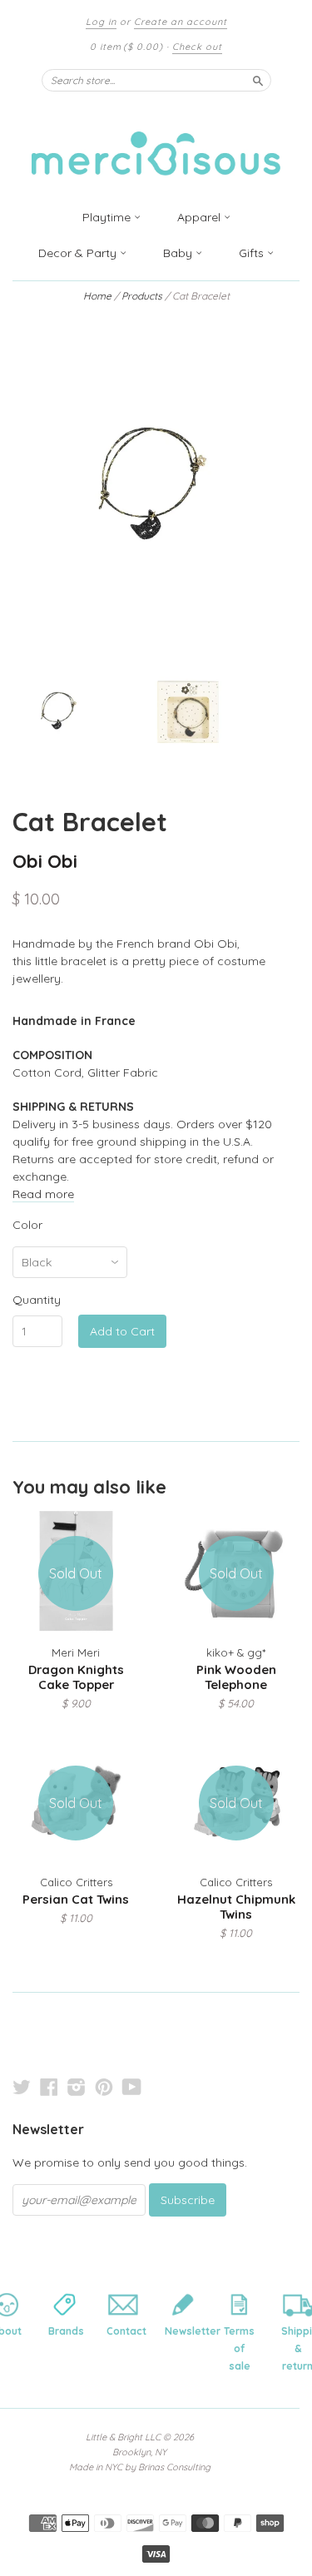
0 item (126, 47)
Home (97, 296)
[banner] (156, 144)
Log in (101, 22)
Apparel (201, 217)
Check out (197, 47)
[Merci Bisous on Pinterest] (104, 2087)
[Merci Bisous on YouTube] (132, 2087)
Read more (43, 1194)
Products (142, 296)
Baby (179, 253)
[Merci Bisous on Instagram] (77, 2087)
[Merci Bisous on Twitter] (22, 2087)
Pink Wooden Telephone (236, 1677)
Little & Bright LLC (123, 2437)
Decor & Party (79, 253)
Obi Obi (45, 861)
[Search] (258, 80)
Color (27, 1225)
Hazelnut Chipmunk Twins (236, 1907)
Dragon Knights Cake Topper (76, 1677)
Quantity (37, 1300)
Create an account (181, 22)
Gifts (253, 253)
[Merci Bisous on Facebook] (49, 2087)
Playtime (108, 217)
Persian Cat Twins (76, 1899)
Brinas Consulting (174, 2467)
